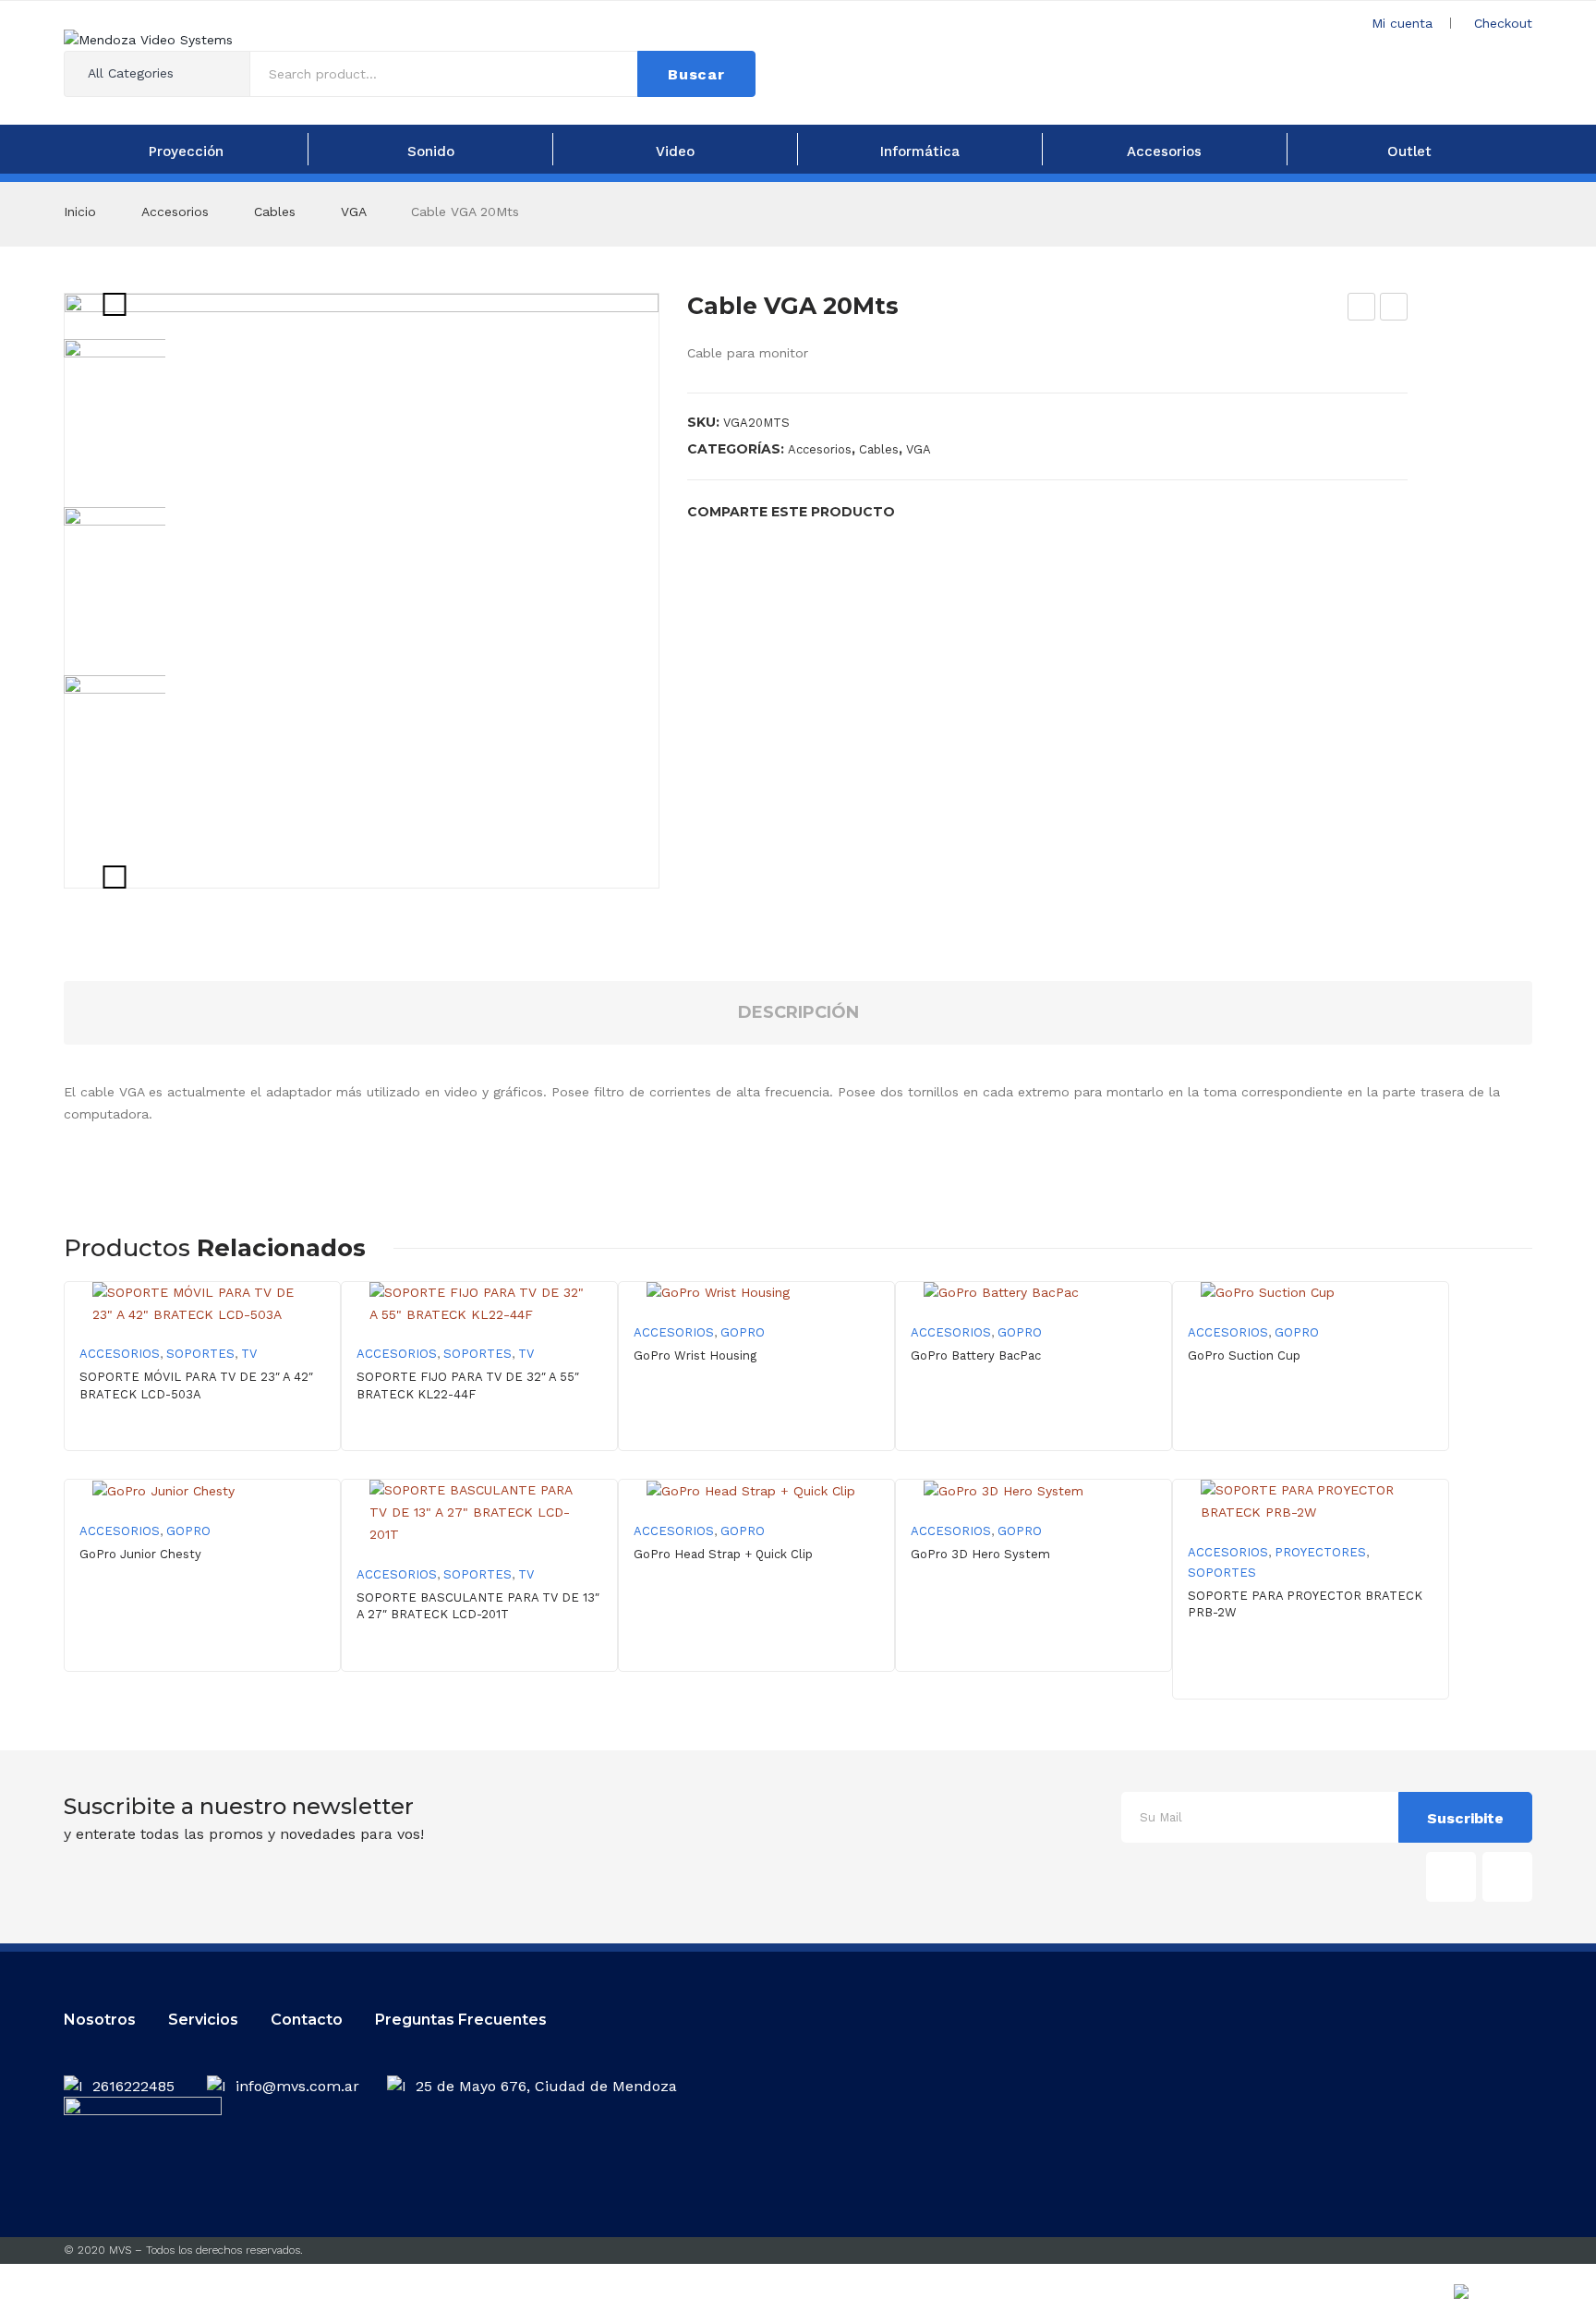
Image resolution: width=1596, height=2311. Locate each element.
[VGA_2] (133, 744)
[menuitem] (186, 149)
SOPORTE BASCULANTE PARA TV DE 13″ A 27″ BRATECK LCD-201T (478, 1606)
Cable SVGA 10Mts (1394, 309)
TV (249, 1354)
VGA (353, 212)
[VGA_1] (133, 576)
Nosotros (100, 2020)
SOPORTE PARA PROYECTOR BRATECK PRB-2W (1305, 1604)
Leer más (757, 1412)
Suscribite (1465, 1818)
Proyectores (1320, 1552)
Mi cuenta (1402, 23)
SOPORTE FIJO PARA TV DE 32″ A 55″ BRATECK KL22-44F (468, 1385)
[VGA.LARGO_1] (362, 591)
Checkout (1503, 23)
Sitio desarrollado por (1408, 2297)
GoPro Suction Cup (1244, 1355)
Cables (275, 212)
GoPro (743, 1332)
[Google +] (1008, 511)
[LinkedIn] (1037, 511)
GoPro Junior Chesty (140, 1554)
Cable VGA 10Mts (1362, 309)
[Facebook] (919, 511)
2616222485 (136, 2086)
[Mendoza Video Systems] (148, 39)
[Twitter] (949, 511)
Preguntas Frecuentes (461, 2020)
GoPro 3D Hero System (980, 1554)
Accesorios (175, 212)
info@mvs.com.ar (297, 2086)
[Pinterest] (978, 511)
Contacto (307, 2020)
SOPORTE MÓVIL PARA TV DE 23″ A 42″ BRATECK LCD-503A (196, 1385)
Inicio (80, 212)
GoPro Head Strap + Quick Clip (723, 1554)
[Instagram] (1507, 1877)
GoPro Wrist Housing (695, 1355)
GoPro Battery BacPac (976, 1355)
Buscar (696, 74)
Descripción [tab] (798, 1012)
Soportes (200, 1354)
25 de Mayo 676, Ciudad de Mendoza (546, 2086)
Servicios (203, 2020)
